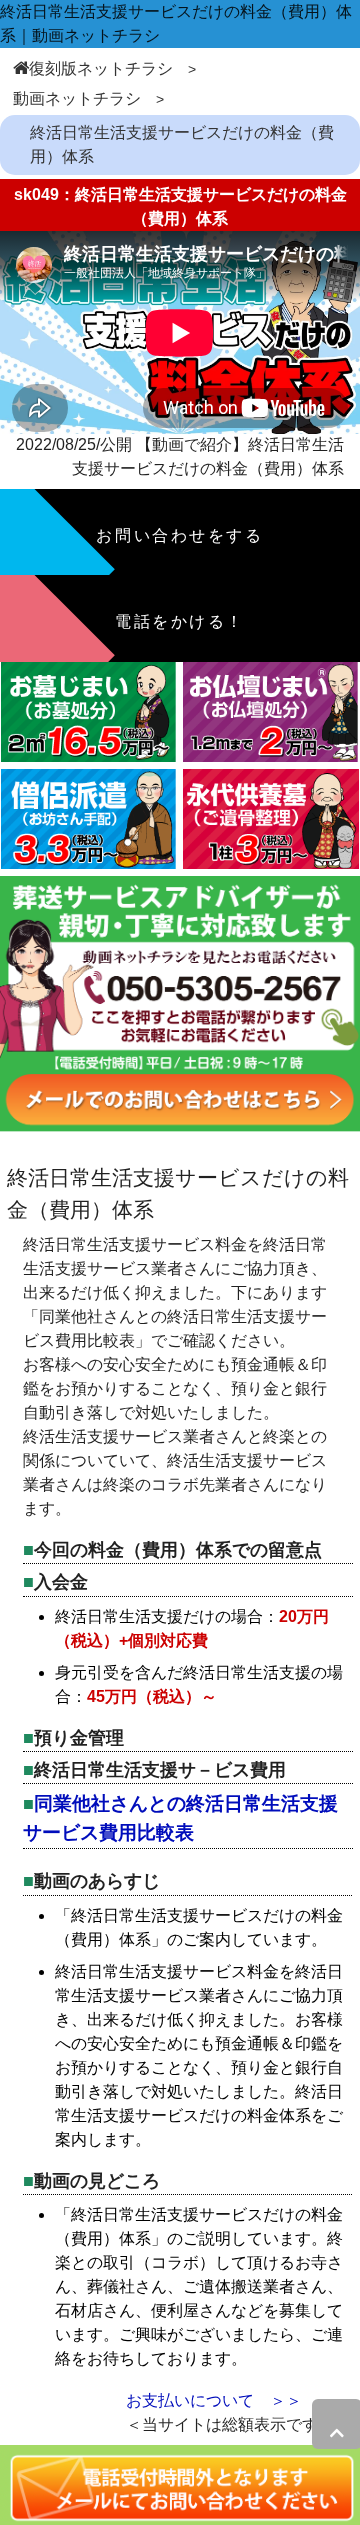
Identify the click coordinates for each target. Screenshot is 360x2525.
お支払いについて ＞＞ (214, 2400)
